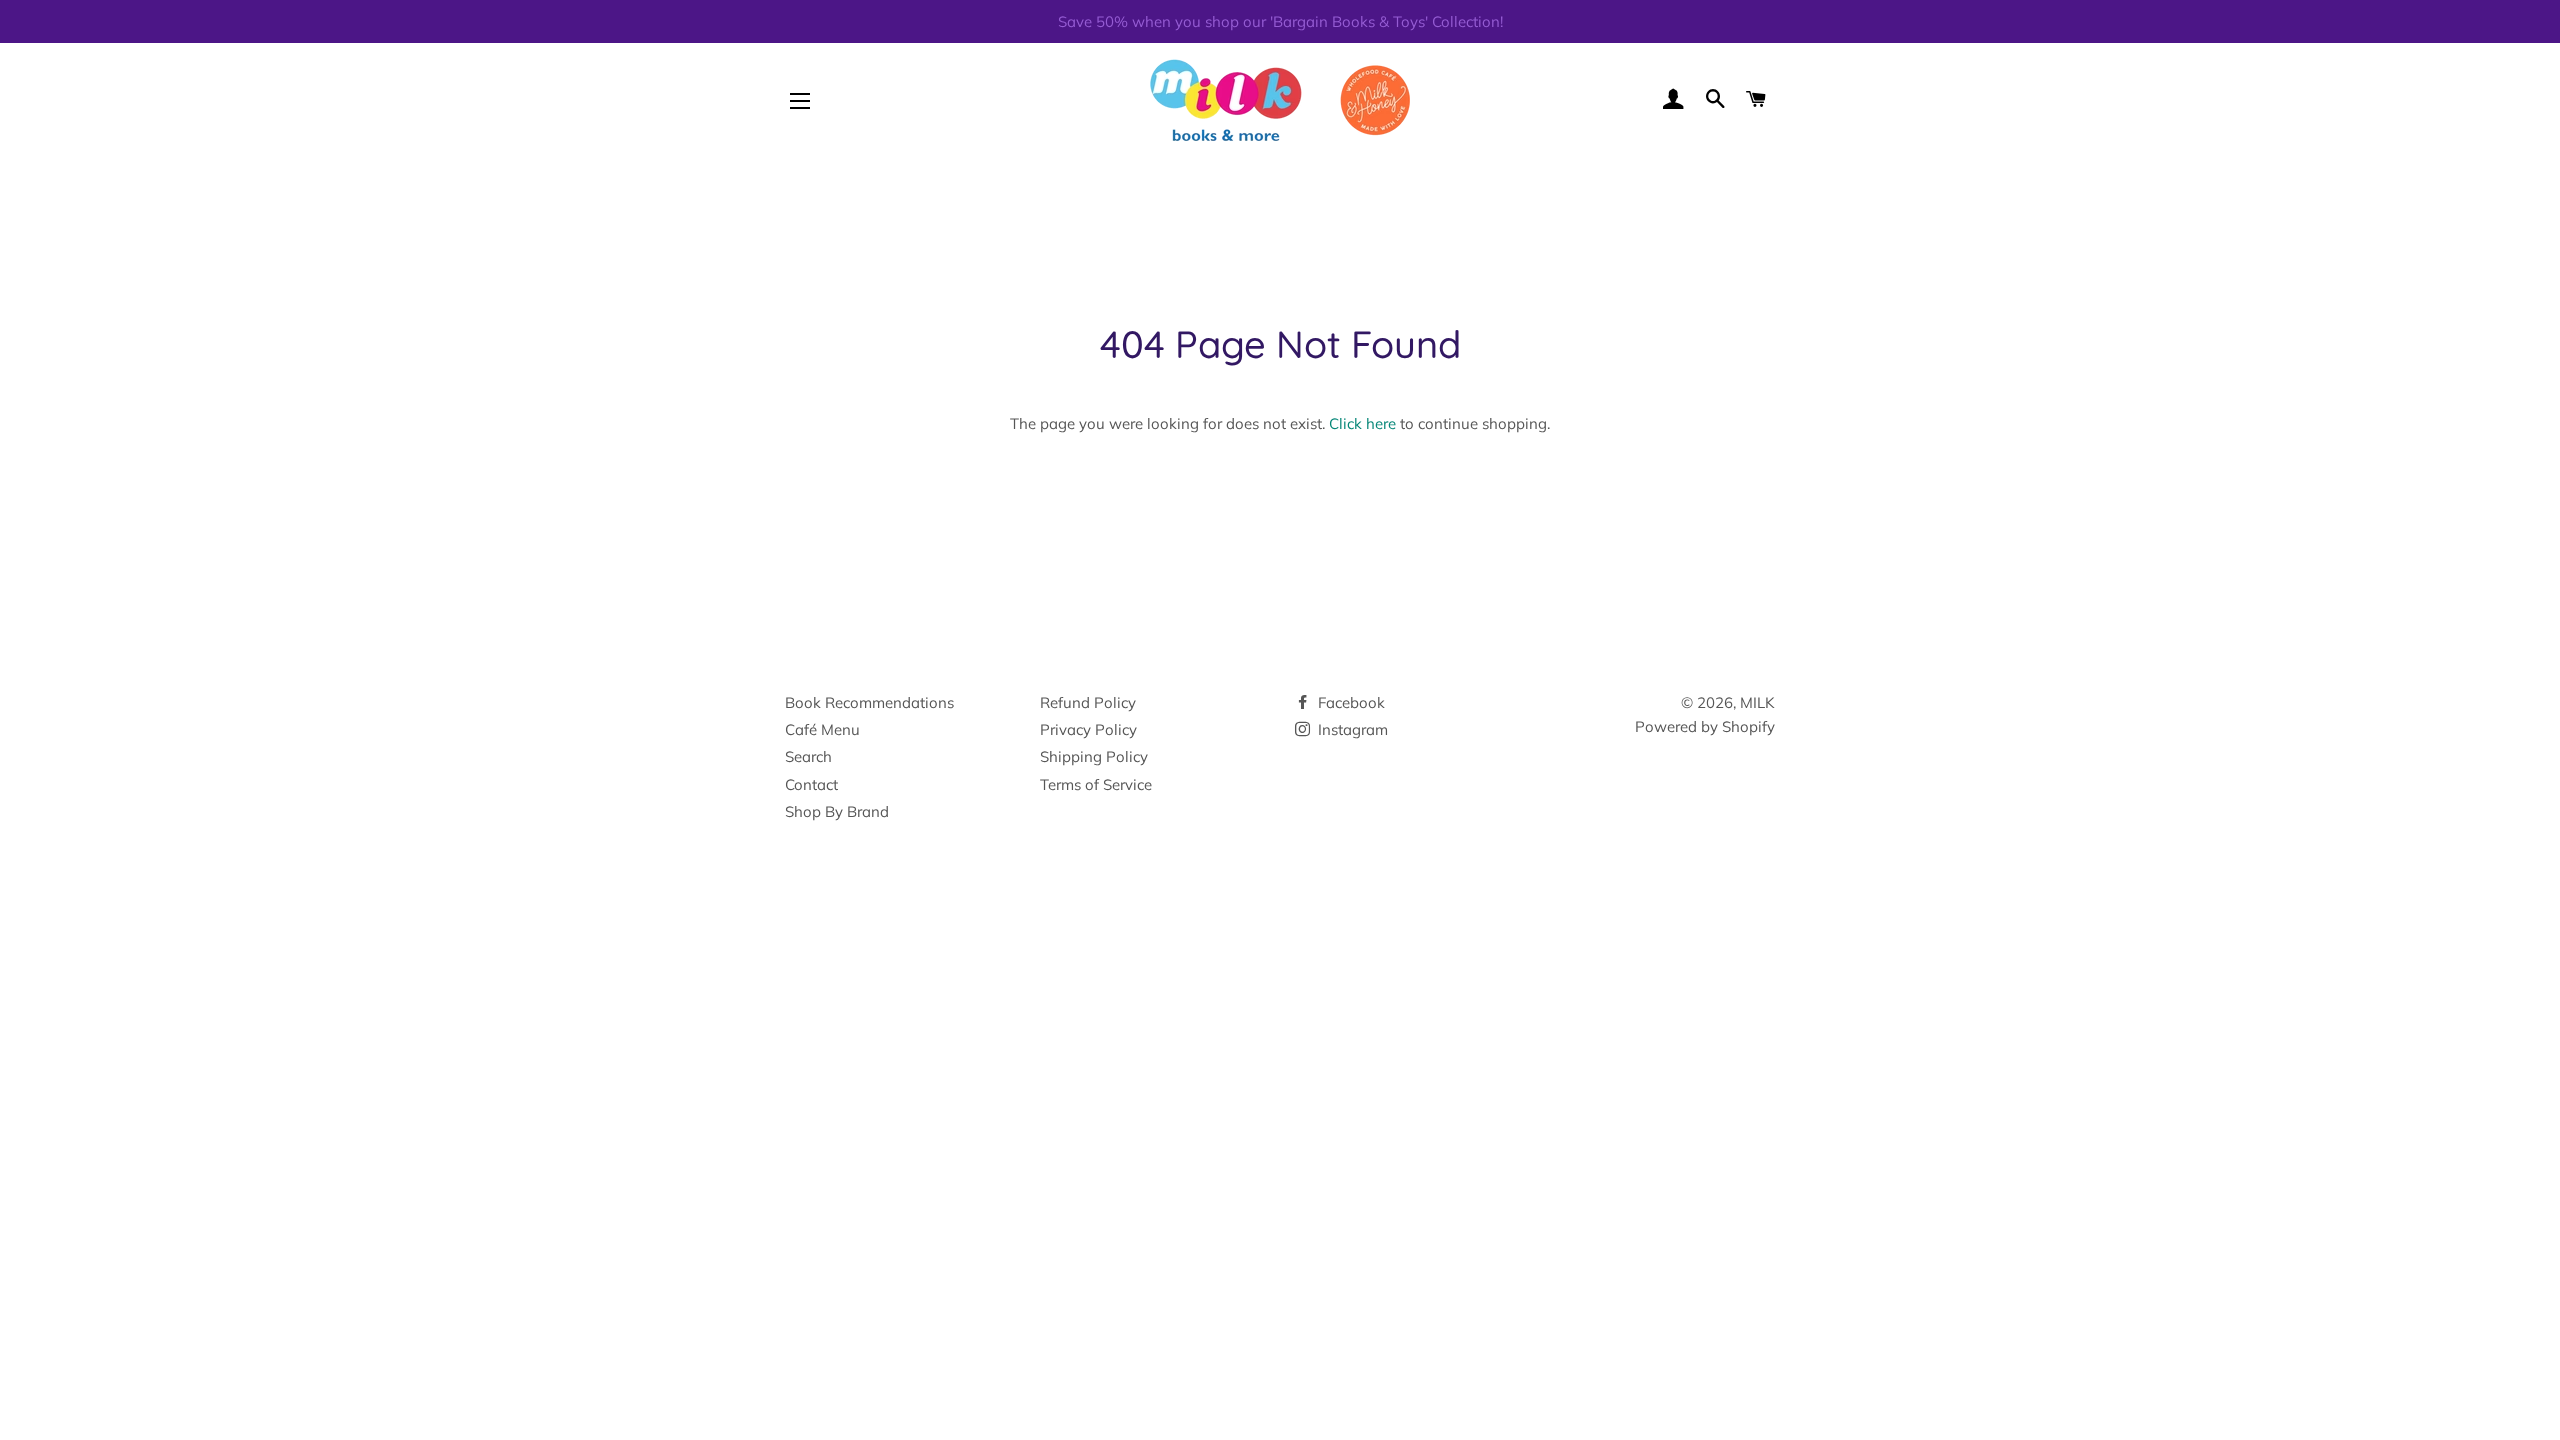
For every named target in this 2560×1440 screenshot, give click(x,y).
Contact (811, 784)
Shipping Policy (1094, 756)
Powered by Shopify (1705, 726)
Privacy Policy (1088, 729)
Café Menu (822, 729)
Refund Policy (1088, 702)
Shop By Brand (837, 811)
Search (808, 756)
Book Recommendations (869, 702)
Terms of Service (1096, 784)
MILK (1757, 702)
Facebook (1349, 702)
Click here (1362, 423)
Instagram (1351, 729)
